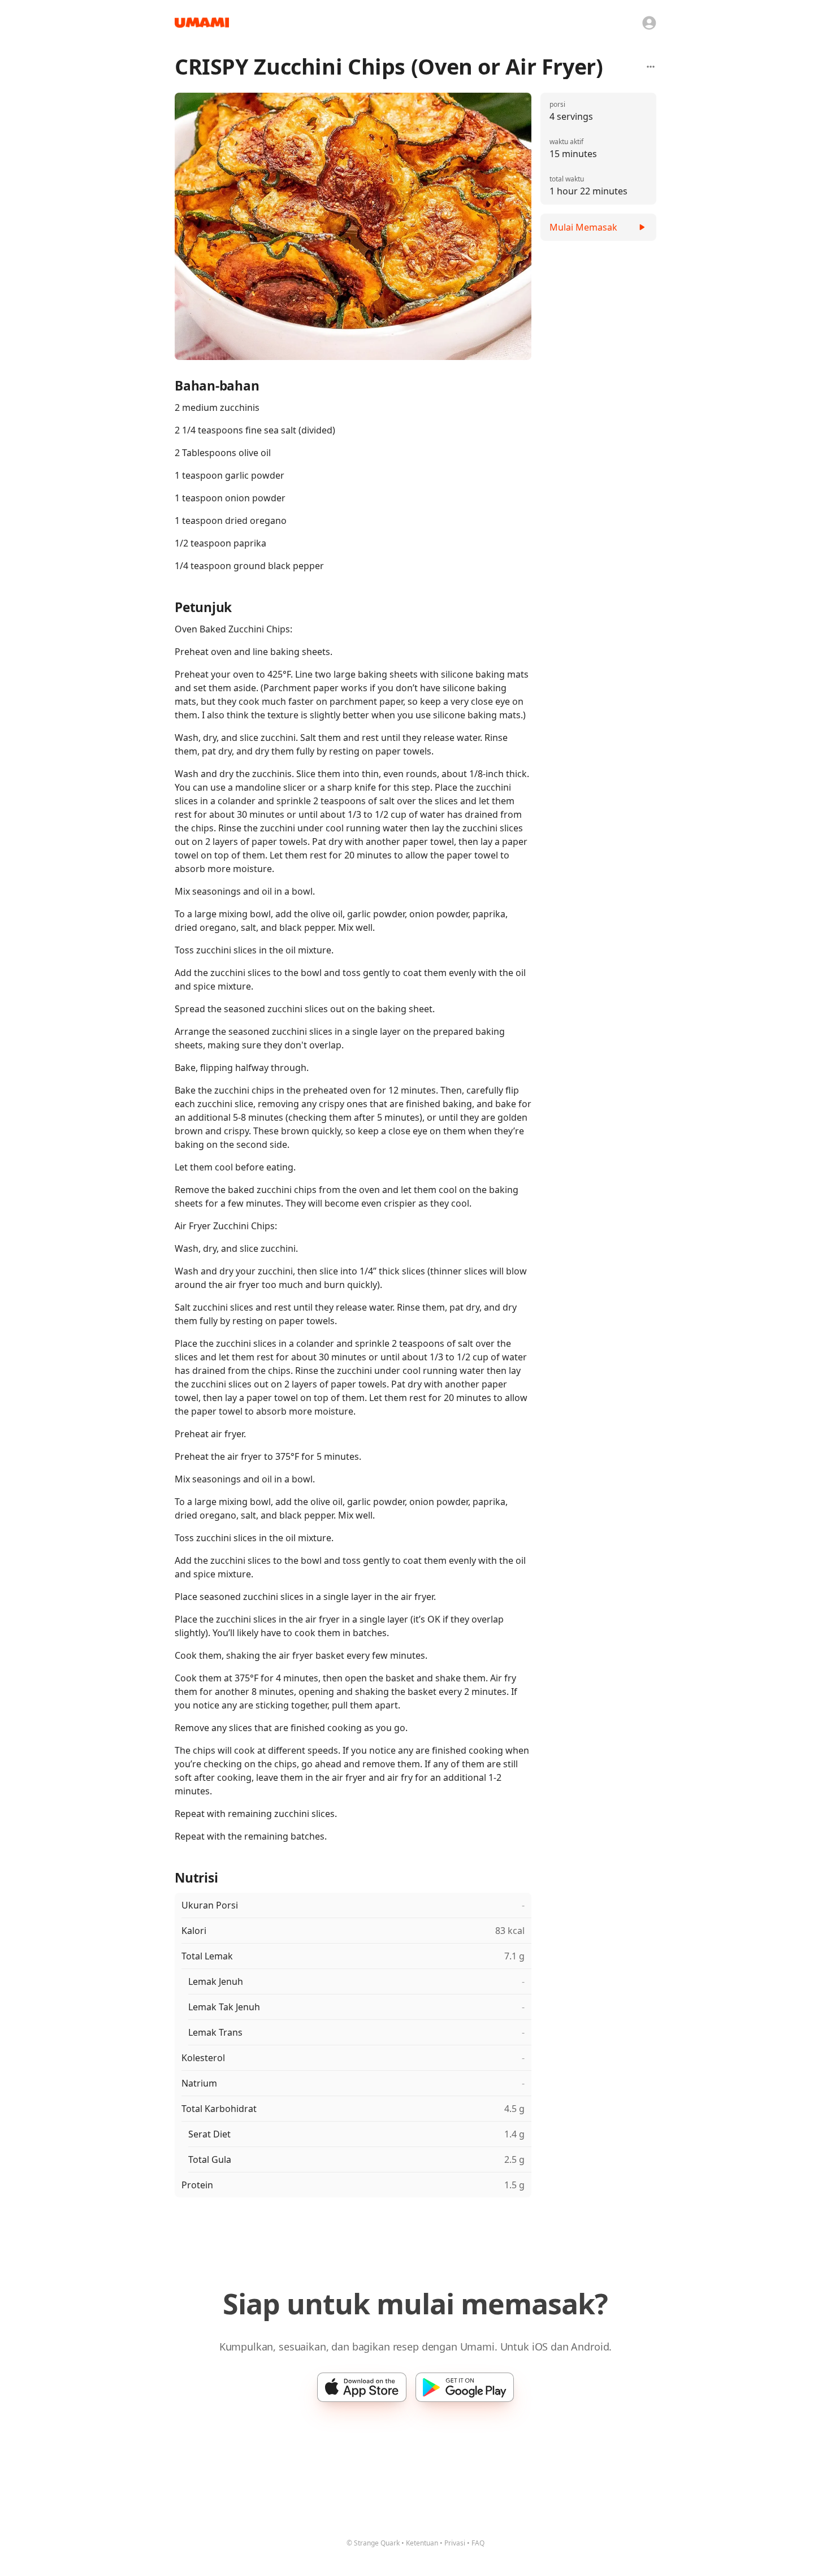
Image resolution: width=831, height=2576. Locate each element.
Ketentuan (422, 2543)
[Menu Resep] (651, 67)
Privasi (455, 2543)
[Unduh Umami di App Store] (362, 2387)
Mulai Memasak (583, 227)
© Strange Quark (373, 2543)
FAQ (478, 2543)
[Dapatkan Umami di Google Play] (465, 2387)
